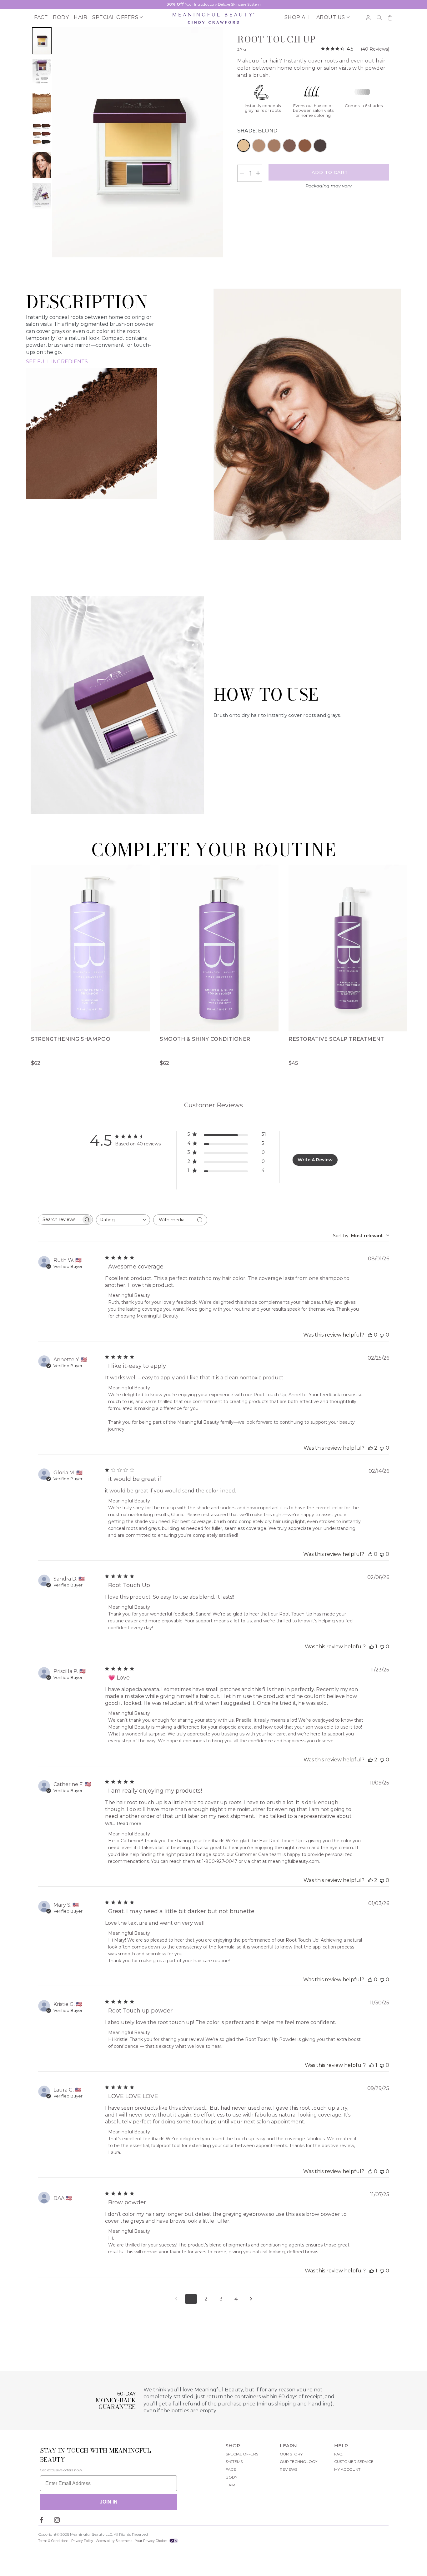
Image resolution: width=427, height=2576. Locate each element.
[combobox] (123, 1220)
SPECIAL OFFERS (242, 2454)
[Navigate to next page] (251, 2299)
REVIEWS (289, 2469)
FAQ (338, 2454)
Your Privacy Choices (152, 2541)
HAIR (230, 2485)
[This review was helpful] (370, 1448)
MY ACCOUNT (347, 2469)
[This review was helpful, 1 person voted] (372, 1647)
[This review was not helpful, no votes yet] (382, 1335)
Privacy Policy (82, 2541)
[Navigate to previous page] (176, 2299)
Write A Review (315, 1160)
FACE (231, 2469)
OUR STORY (291, 2454)
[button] (116, 18)
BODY (231, 2477)
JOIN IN (109, 2502)
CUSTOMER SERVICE (354, 2462)
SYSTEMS (234, 2462)
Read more (129, 1824)
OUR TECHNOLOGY (299, 2462)
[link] (355, 49)
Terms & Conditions (53, 2541)
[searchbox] (60, 1220)
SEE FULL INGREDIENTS (57, 362)
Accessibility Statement (114, 2541)
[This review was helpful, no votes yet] (370, 1335)
